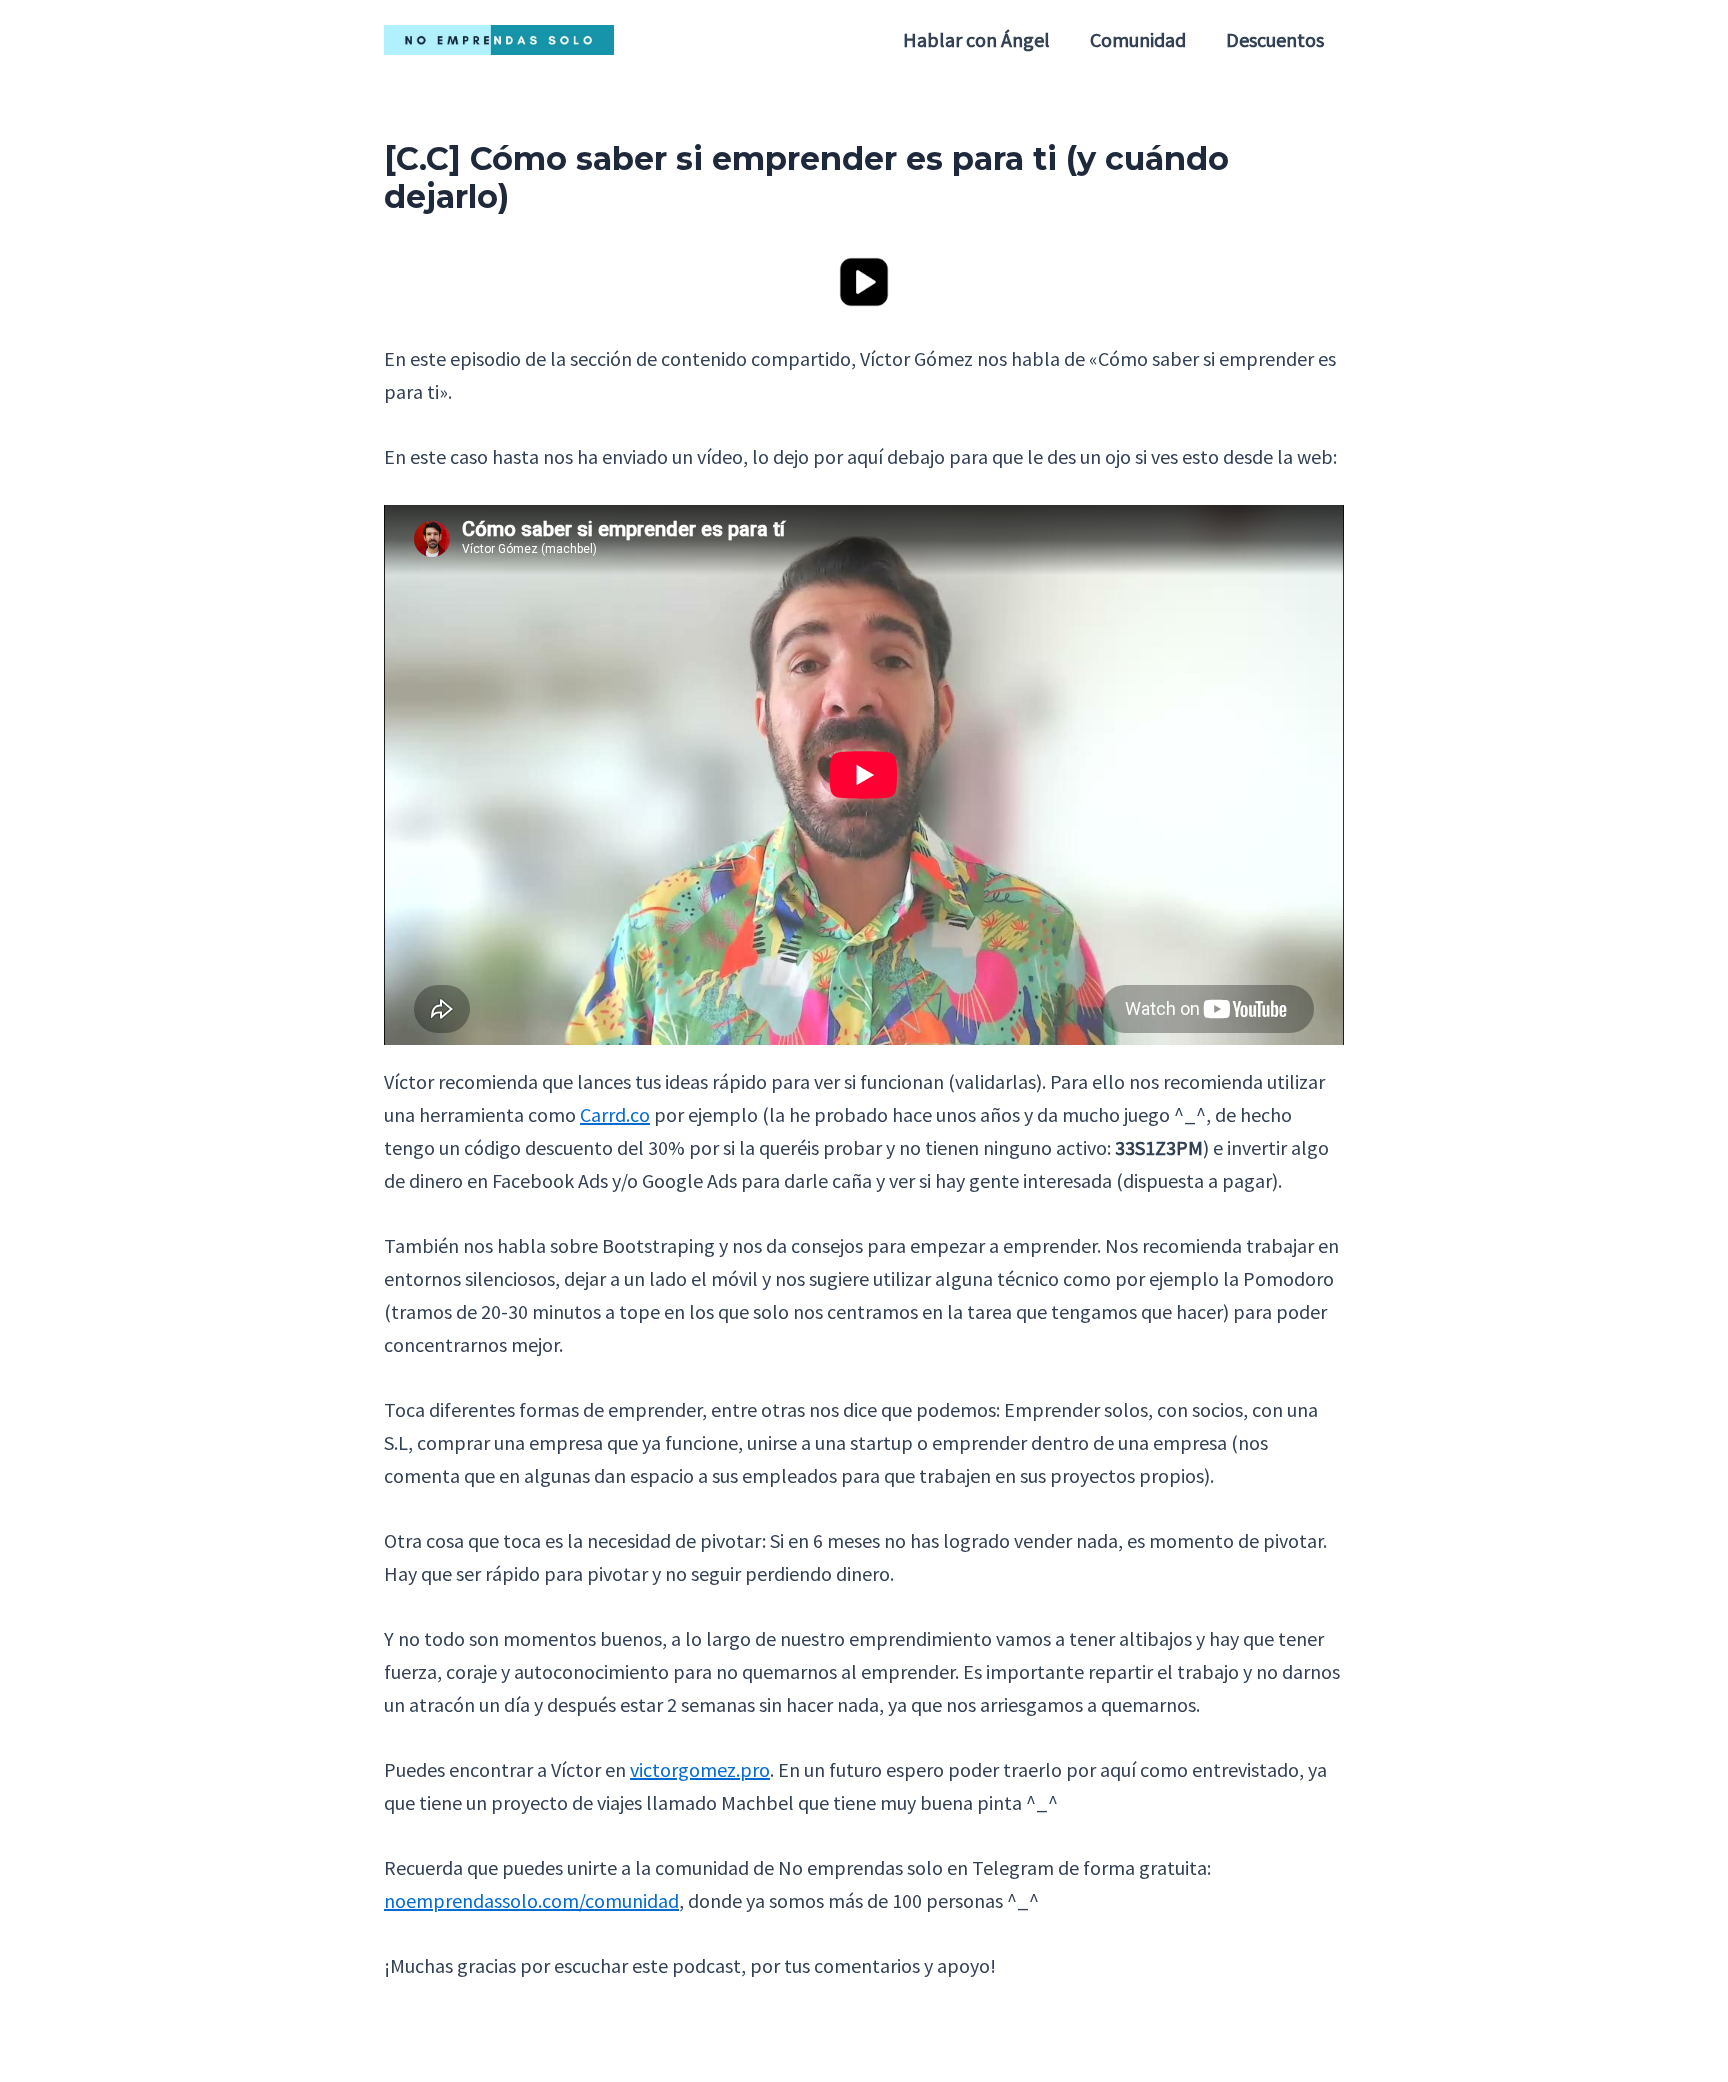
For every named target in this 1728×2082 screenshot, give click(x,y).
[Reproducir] (864, 279)
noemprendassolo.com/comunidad (531, 1900)
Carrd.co (615, 1114)
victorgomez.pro (700, 1769)
